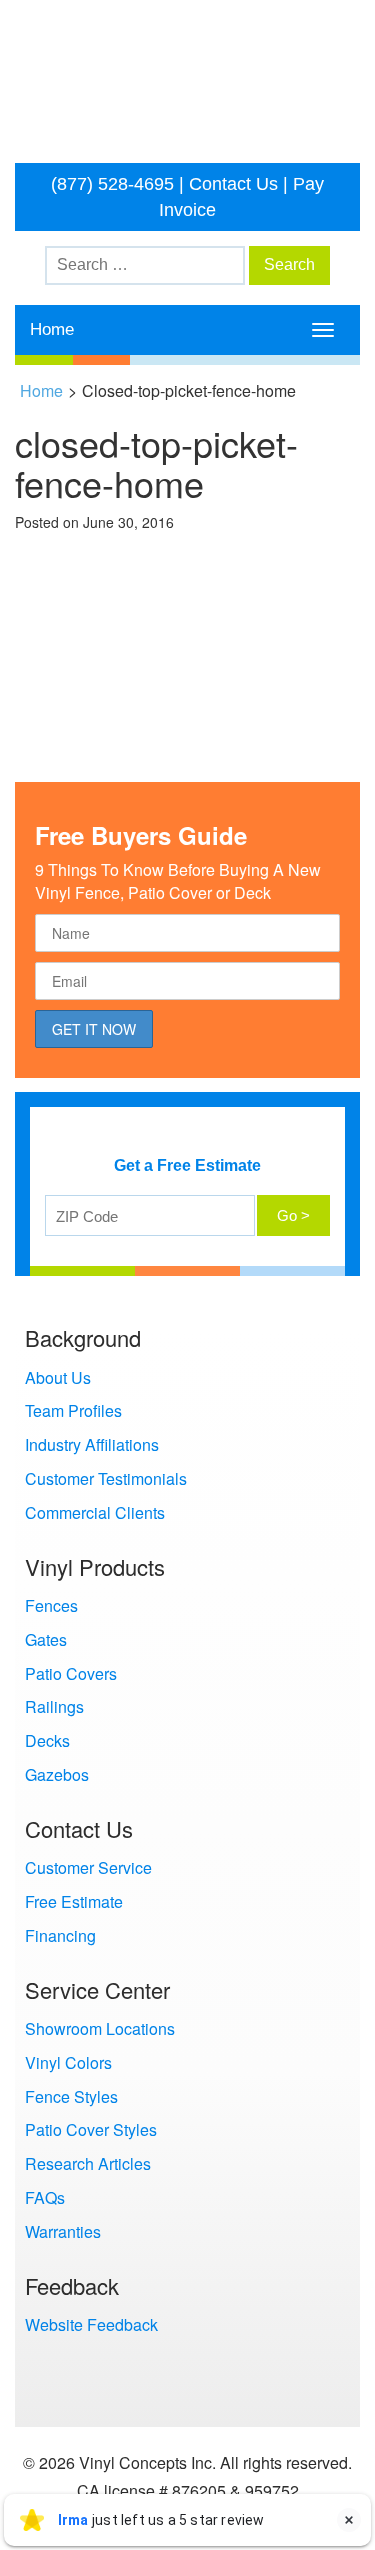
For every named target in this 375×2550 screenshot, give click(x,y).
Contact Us (233, 184)
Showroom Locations (100, 2028)
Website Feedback (91, 2324)
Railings (54, 1706)
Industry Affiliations (92, 1444)
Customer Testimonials (106, 1478)
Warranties (63, 2231)
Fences (51, 1605)
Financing (60, 1935)
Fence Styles (71, 2096)
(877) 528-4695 (112, 184)
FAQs (45, 2197)
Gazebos (57, 1774)
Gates (46, 1639)
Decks (47, 1740)
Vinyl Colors (68, 2062)
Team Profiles (73, 1410)
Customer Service (88, 1867)
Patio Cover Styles (91, 2129)
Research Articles (88, 2163)
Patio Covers (71, 1673)
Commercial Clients (95, 1512)
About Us (58, 1377)
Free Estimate (74, 1901)
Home (52, 329)
